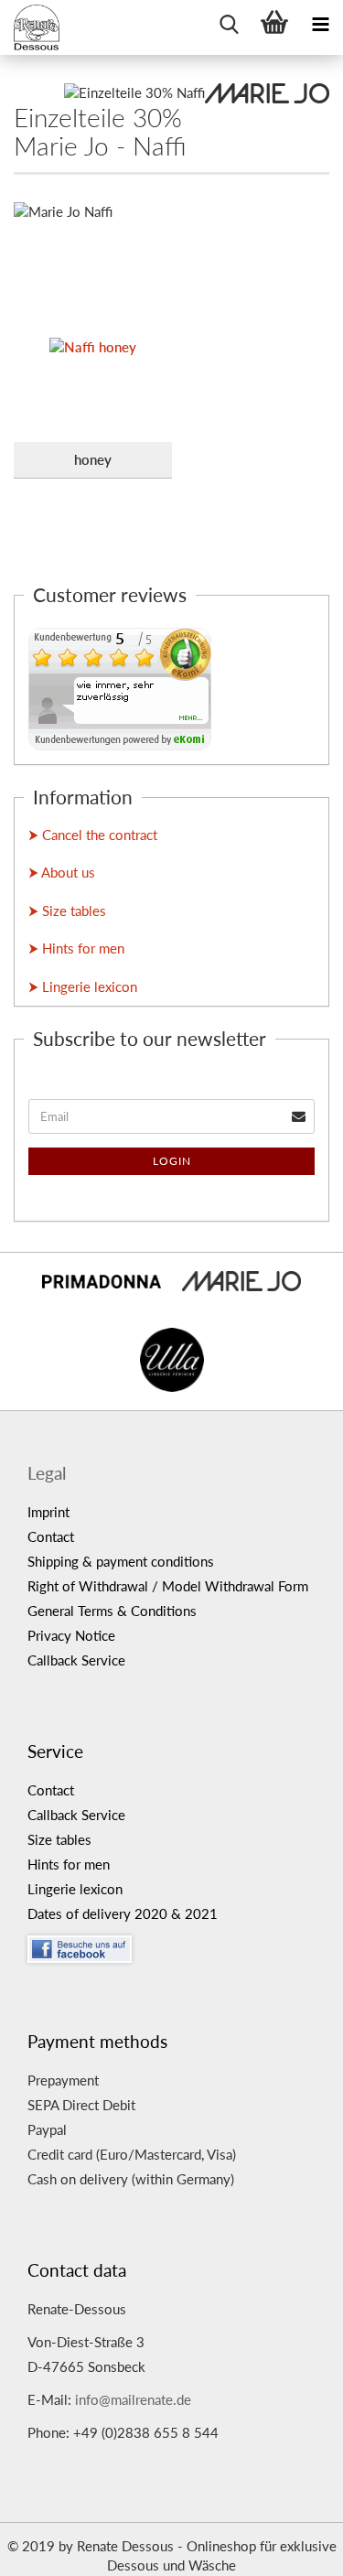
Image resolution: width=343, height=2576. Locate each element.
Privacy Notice (71, 1635)
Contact (51, 1536)
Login (172, 1161)
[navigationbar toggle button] (320, 23)
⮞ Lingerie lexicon (83, 986)
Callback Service (76, 1660)
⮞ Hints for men (76, 948)
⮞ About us (62, 872)
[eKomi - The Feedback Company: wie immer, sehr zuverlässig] (120, 687)
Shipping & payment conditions (121, 1561)
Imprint (48, 1512)
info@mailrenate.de (133, 2399)
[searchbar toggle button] (229, 23)
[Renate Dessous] (37, 27)
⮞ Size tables (67, 911)
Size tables (59, 1839)
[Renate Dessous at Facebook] (178, 1945)
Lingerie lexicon (75, 1889)
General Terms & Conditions (112, 1611)
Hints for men (69, 1864)
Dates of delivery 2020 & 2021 (123, 1913)
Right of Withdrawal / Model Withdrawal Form (168, 1586)
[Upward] (293, 2549)
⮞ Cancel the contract (93, 835)
